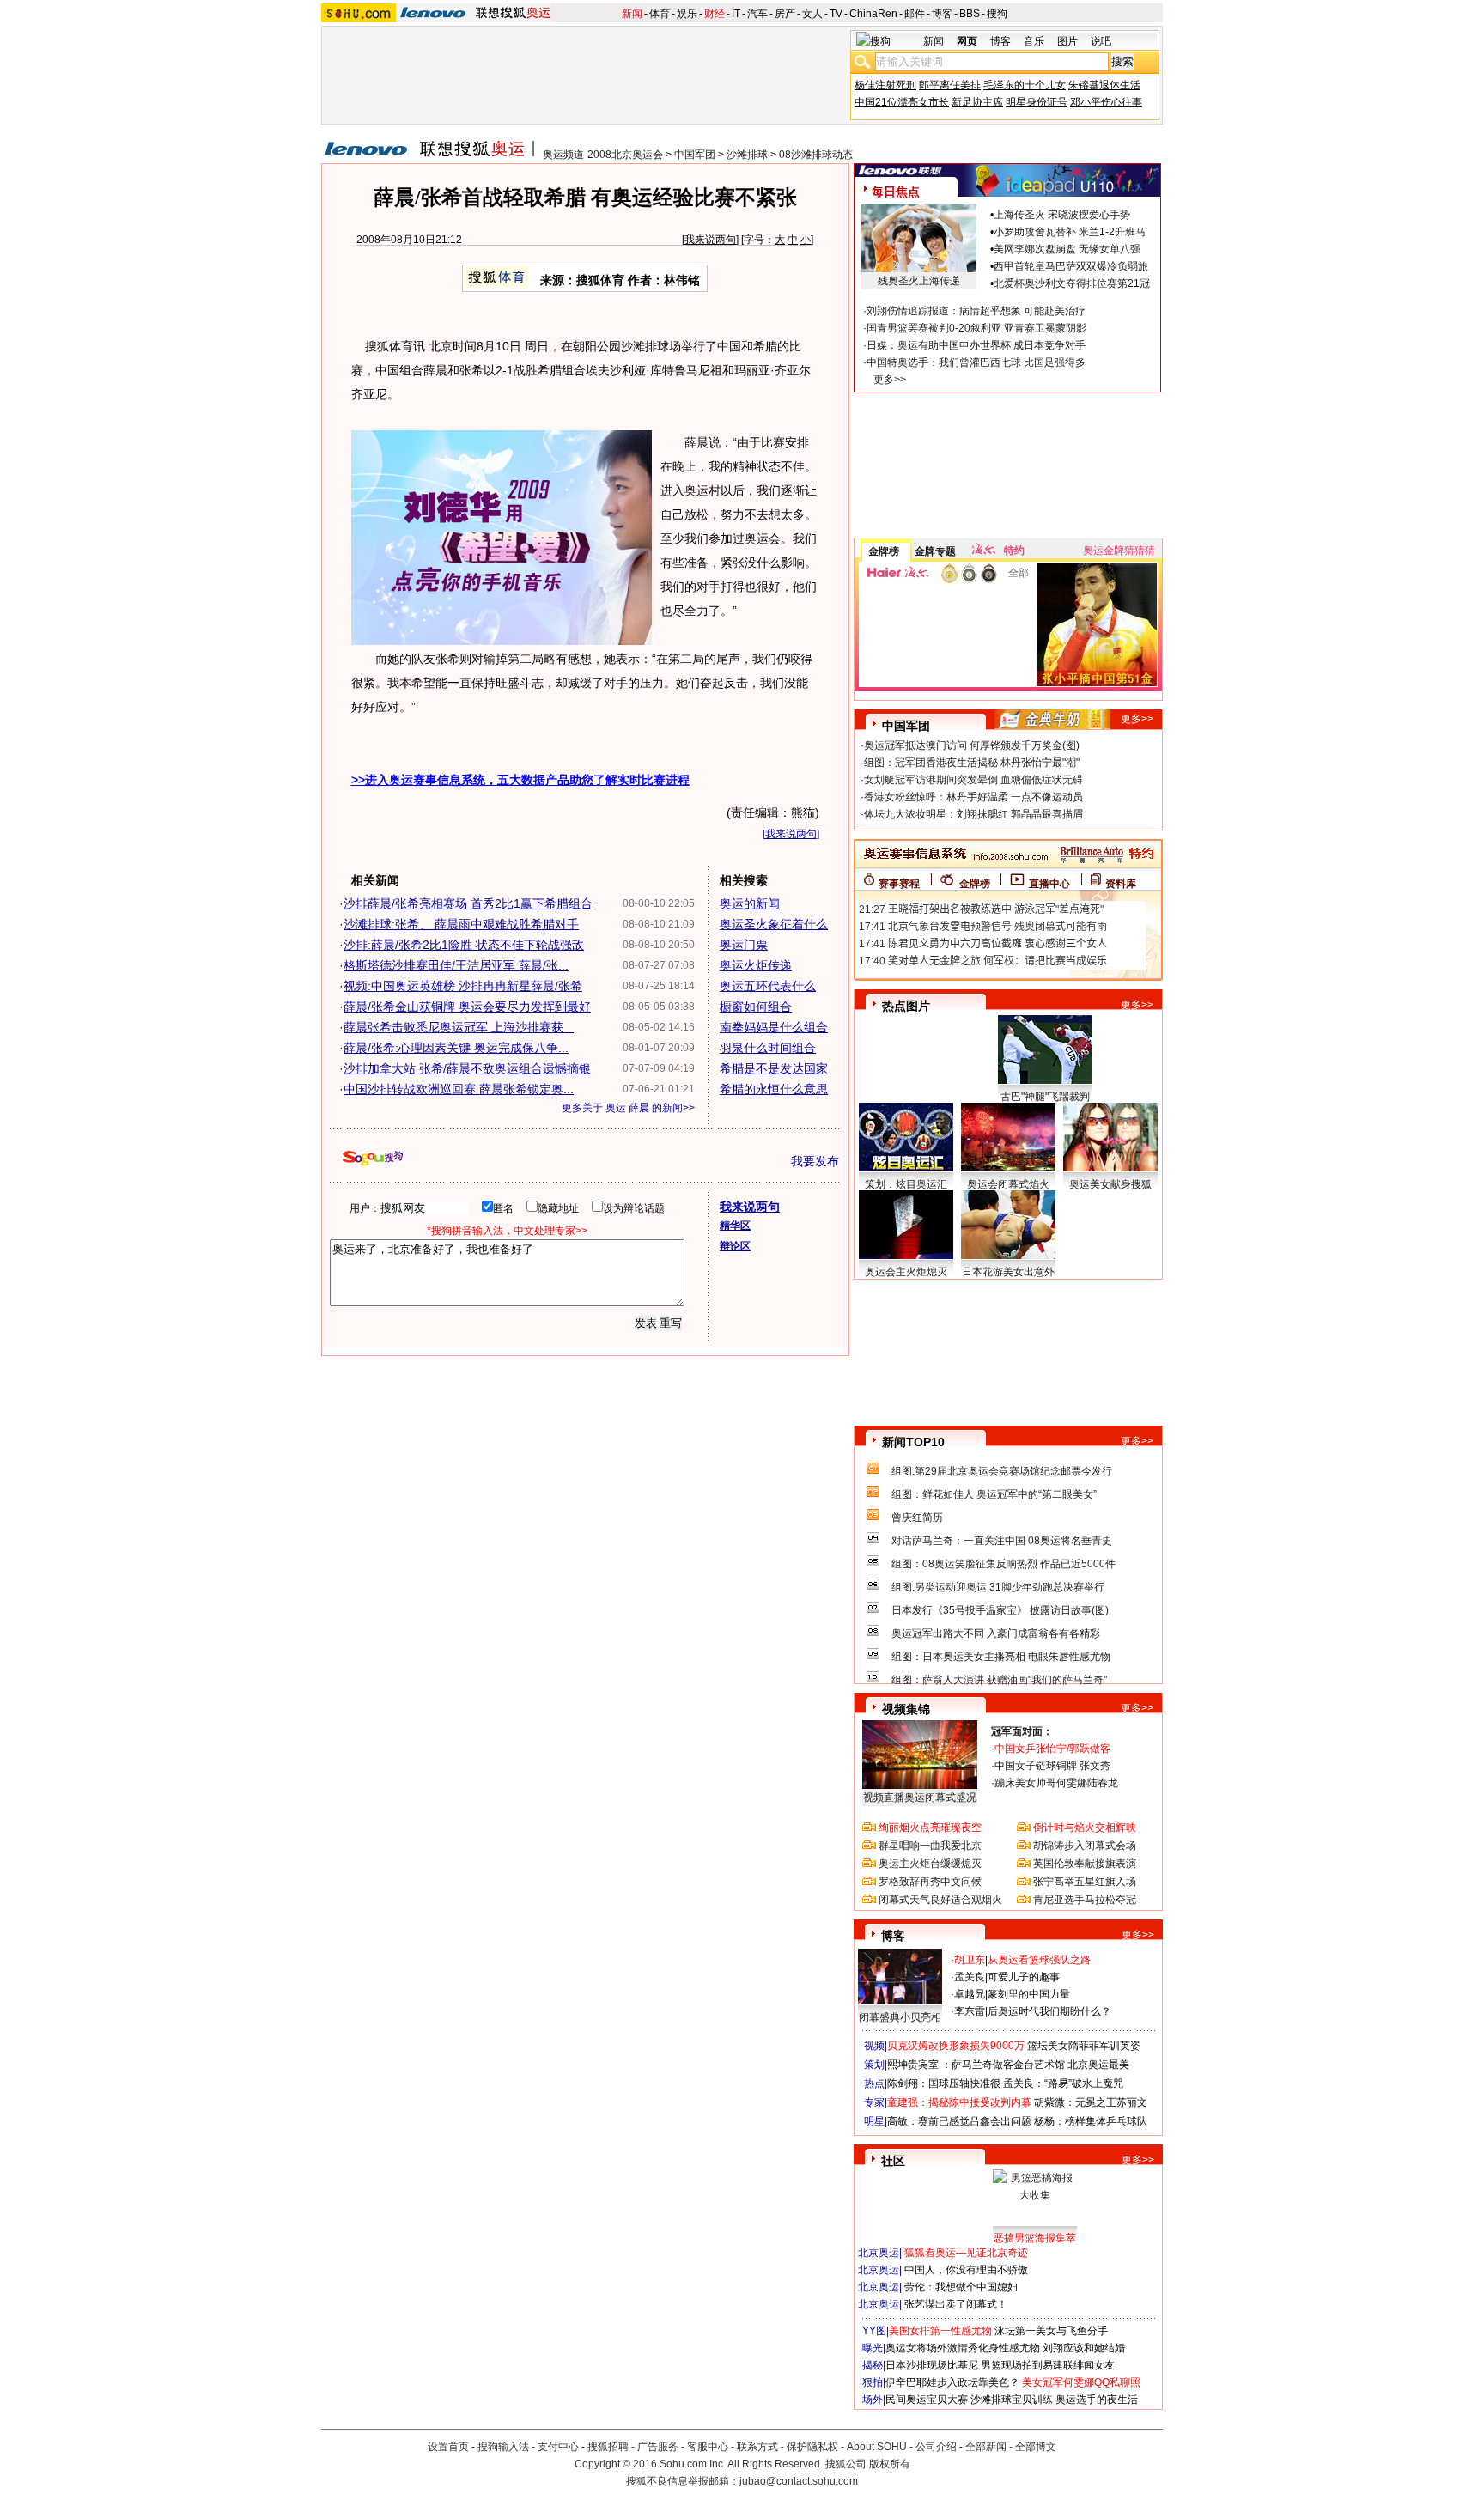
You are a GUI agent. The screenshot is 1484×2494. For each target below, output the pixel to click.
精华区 (735, 1226)
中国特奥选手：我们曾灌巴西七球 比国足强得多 (976, 362)
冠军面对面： (1022, 1731)
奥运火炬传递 (756, 965)
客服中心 (708, 2447)
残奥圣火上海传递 (919, 281)
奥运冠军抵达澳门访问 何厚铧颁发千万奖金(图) (972, 745)
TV (836, 14)
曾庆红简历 (917, 1518)
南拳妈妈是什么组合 (774, 1027)
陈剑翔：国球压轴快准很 (944, 2083)
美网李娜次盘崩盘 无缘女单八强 (1067, 249)
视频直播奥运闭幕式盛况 (920, 1798)
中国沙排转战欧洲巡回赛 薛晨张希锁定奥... (459, 1089)
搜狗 (997, 14)
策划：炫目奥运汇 (906, 1184)
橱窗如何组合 (756, 1007)
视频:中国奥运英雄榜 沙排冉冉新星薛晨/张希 (463, 986)
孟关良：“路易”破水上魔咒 (1063, 2083)
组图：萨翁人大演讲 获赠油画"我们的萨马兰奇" (999, 1680)
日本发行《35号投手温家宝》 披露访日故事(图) (1000, 1610)
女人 (812, 14)
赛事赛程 (899, 884)
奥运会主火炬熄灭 (906, 1272)
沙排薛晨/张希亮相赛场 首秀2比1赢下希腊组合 (468, 903)
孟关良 (970, 1977)
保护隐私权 (812, 2447)
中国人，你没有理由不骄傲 (966, 2270)
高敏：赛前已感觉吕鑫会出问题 (959, 2121)
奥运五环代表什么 (768, 986)
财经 (715, 14)
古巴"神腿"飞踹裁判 (1045, 1097)
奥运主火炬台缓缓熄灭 (930, 1864)
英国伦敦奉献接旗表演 (1085, 1864)
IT (736, 14)
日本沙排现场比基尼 (932, 2365)
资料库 (1121, 884)
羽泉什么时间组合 (768, 1048)
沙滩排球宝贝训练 (1012, 2400)
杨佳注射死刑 (885, 85)
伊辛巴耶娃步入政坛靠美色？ (952, 2382)
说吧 (1101, 41)
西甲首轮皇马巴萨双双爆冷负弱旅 (1071, 266)
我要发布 (815, 1161)
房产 (785, 14)
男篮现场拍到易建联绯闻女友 (1048, 2365)
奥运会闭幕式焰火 (1008, 1184)
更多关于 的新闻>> (628, 1108)
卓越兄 (970, 1994)
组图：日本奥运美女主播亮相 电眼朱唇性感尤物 (1001, 1657)
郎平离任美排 (950, 85)
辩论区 (735, 1246)
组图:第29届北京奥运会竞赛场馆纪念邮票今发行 (1002, 1471)
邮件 (915, 14)
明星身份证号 (1037, 102)
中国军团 (695, 155)
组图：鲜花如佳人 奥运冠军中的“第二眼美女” (994, 1494)
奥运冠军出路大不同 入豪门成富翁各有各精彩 (996, 1633)
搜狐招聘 (608, 2447)
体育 (660, 14)
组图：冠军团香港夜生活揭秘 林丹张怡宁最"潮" (972, 763)
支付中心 (558, 2447)
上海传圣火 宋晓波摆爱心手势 (1062, 215)
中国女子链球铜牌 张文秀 (1052, 1766)
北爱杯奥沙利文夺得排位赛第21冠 (1072, 283)
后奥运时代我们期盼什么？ (1049, 2011)
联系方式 (757, 2447)
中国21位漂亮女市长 (902, 102)
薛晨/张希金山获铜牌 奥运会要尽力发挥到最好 (467, 1007)
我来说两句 (710, 240)
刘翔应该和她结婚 (1084, 2348)
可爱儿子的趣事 (1024, 1977)
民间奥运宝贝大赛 (927, 2400)
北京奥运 (879, 2253)
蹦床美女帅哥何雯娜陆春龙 (1056, 1783)
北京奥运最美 (1098, 2065)
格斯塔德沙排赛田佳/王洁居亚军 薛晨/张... (456, 965)
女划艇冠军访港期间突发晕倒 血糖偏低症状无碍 (973, 780)
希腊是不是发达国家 (774, 1068)
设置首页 (448, 2447)
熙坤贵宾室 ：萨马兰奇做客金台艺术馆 (976, 2065)
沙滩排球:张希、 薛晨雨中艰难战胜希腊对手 (461, 924)
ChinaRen (873, 14)
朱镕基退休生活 (1104, 85)
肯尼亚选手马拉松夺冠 (1085, 1900)
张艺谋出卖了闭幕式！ (956, 2304)
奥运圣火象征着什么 (774, 924)
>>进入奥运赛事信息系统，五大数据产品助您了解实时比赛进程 (520, 780)
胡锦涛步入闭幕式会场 (1085, 1846)
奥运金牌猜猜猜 (1119, 551)
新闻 (632, 14)
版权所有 (890, 2464)
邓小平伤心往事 (1106, 102)
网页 (967, 41)
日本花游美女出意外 (1008, 1272)
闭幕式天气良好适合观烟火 (940, 1900)
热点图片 (906, 1006)
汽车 (757, 14)
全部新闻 (986, 2447)
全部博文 (1036, 2447)
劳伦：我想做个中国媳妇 (961, 2287)
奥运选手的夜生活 (1097, 2400)
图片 (1067, 41)
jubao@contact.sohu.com (799, 2481)
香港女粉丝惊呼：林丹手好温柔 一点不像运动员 (973, 797)
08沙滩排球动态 (816, 155)
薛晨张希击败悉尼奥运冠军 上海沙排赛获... (459, 1027)
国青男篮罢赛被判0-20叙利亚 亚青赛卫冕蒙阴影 (976, 328)
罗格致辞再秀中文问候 (930, 1882)
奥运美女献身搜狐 (1110, 1184)
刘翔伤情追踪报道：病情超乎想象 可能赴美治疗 (976, 311)
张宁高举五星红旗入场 (1085, 1882)
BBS (970, 14)
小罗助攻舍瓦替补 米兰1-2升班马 (1070, 232)
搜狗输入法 (503, 2447)
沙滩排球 (747, 155)
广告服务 (658, 2447)
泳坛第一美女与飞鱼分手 (1051, 2331)
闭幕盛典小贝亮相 (900, 2017)
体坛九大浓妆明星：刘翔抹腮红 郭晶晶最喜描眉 (973, 814)
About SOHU (877, 2447)
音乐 (1034, 41)
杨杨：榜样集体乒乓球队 (1091, 2121)
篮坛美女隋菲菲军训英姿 (1084, 2046)
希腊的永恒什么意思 (774, 1089)
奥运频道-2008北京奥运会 (603, 155)
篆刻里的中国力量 (1029, 1994)
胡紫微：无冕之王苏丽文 (1091, 2102)
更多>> (890, 380)
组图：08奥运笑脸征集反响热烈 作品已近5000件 (1004, 1564)
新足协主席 (977, 102)
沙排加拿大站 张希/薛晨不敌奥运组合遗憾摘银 (467, 1068)
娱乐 (687, 14)
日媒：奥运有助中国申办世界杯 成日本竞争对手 (976, 345)
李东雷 (970, 2011)
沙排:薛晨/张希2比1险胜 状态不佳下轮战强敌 (464, 945)
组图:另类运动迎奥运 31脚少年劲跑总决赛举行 (998, 1587)
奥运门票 (744, 945)
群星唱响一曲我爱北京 (930, 1846)
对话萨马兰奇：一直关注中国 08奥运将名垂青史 (1002, 1541)
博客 (942, 14)
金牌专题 (935, 551)
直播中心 (1049, 884)
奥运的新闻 (750, 903)
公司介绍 (936, 2447)
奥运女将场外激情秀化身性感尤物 (963, 2348)
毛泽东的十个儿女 (1025, 85)
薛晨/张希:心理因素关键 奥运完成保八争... (456, 1048)
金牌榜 (884, 551)
